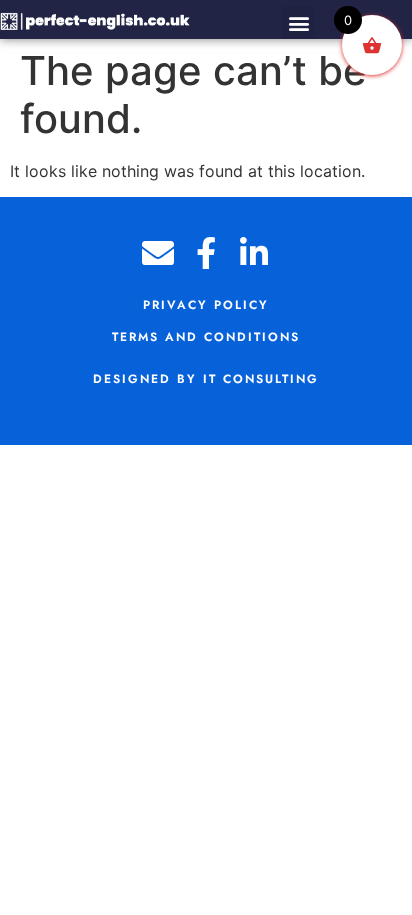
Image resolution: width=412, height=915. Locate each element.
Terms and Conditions (206, 337)
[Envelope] (158, 253)
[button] (298, 22)
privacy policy (206, 305)
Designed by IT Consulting (206, 379)
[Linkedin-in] (254, 253)
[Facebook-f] (206, 253)
